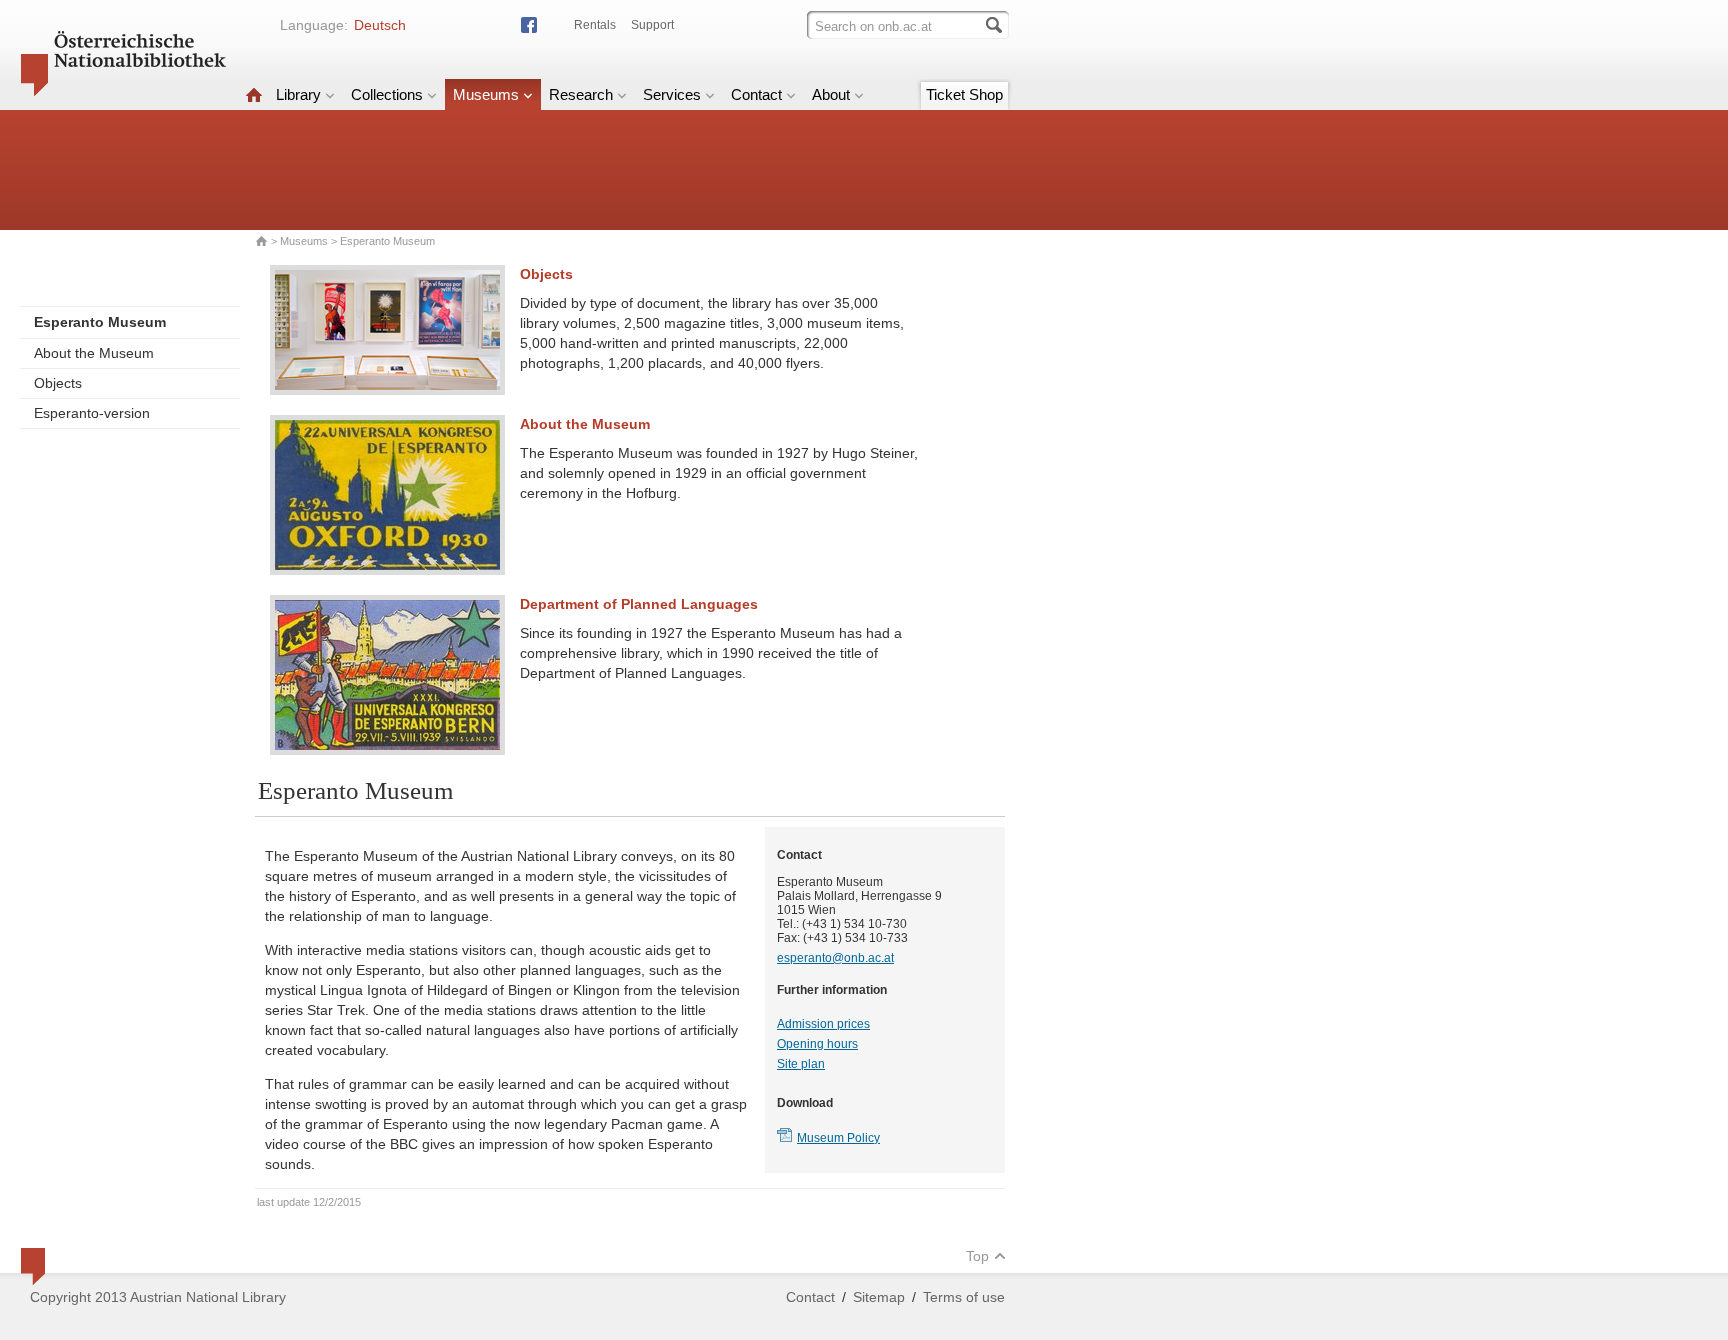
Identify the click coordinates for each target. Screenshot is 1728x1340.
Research (581, 94)
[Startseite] (254, 94)
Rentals (595, 25)
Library (298, 94)
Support (652, 25)
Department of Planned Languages (639, 604)
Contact (756, 94)
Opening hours (817, 1044)
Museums (486, 94)
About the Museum (94, 353)
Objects (58, 383)
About (831, 94)
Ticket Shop (964, 94)
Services (672, 94)
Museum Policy (838, 1138)
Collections (387, 94)
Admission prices (823, 1024)
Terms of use (964, 1297)
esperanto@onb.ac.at (835, 958)
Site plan (801, 1064)
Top (977, 1256)
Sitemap (879, 1297)
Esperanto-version (92, 413)
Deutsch (380, 25)
